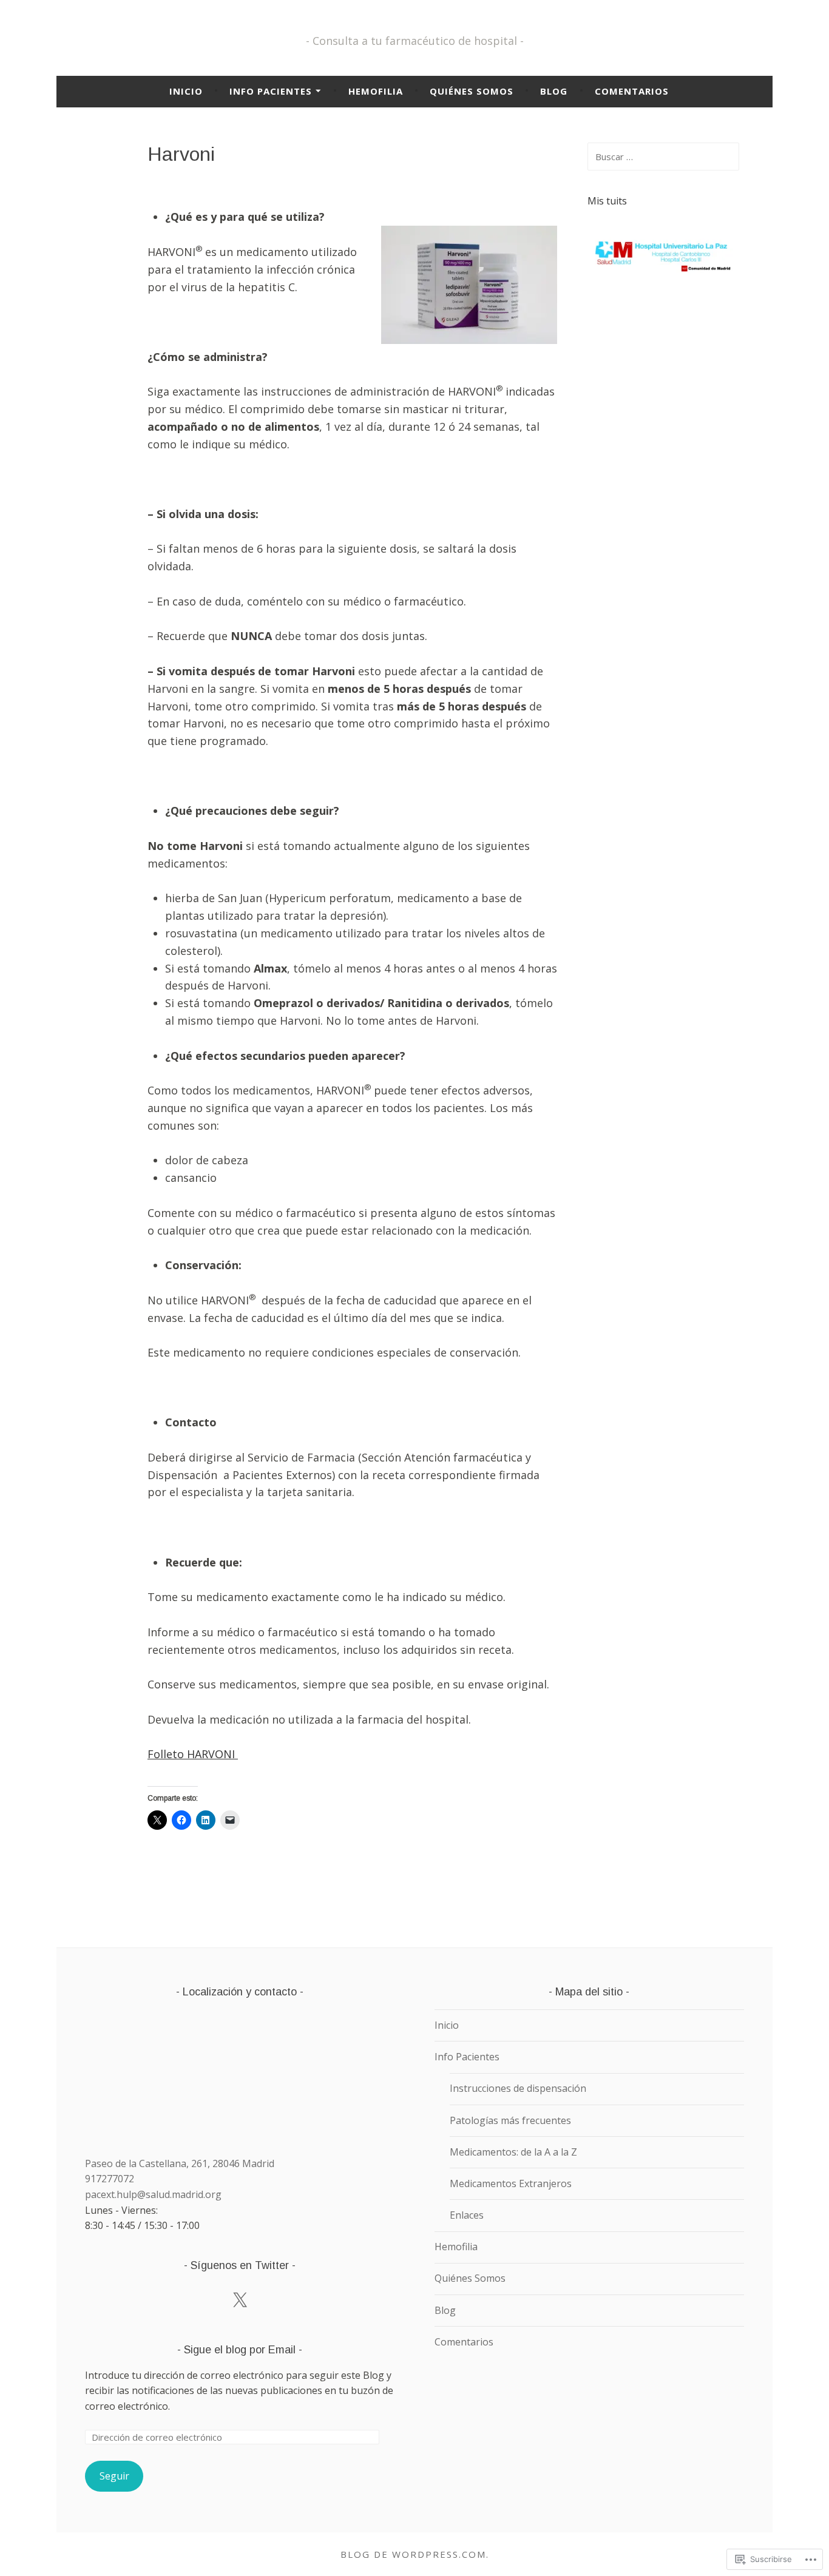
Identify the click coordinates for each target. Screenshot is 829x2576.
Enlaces (467, 2215)
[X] (240, 2301)
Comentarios (632, 91)
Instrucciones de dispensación (518, 2088)
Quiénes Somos (472, 91)
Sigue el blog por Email (240, 2350)
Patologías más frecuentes (510, 2120)
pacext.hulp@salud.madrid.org (153, 2194)
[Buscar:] (663, 157)
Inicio (186, 91)
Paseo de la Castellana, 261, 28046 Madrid (180, 2163)
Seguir (114, 2476)
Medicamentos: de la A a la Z (513, 2152)
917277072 (110, 2179)
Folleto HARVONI (193, 1754)
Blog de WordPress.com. (415, 2554)
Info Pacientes (271, 91)
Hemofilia (376, 91)
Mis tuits (607, 201)
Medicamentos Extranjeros (511, 2183)
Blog (554, 91)
